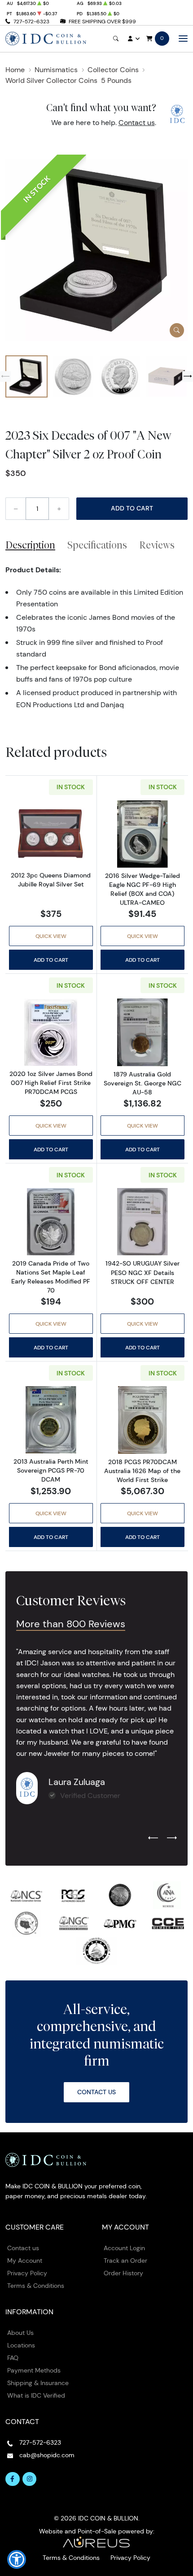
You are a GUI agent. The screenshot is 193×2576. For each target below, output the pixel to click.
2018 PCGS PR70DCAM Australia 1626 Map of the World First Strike (142, 1471)
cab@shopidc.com (47, 2455)
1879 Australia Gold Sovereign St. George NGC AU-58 (143, 1083)
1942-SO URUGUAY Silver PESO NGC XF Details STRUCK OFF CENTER (143, 1272)
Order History (123, 2273)
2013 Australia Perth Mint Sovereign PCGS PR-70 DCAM (51, 1470)
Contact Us (96, 2092)
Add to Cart (132, 508)
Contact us (137, 123)
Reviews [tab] (157, 545)
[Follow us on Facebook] (13, 2479)
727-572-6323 (31, 21)
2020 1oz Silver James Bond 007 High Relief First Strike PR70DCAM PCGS (51, 1083)
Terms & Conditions (36, 2286)
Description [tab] (30, 545)
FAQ (13, 2358)
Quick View (51, 936)
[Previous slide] (5, 376)
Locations (21, 2345)
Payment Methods (34, 2370)
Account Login (124, 2248)
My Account (25, 2260)
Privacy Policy (27, 2273)
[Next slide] (188, 376)
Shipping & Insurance (38, 2383)
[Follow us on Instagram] (30, 2479)
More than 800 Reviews (71, 1624)
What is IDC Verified (36, 2395)
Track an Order (125, 2260)
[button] (17, 2559)
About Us (20, 2333)
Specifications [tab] (97, 545)
